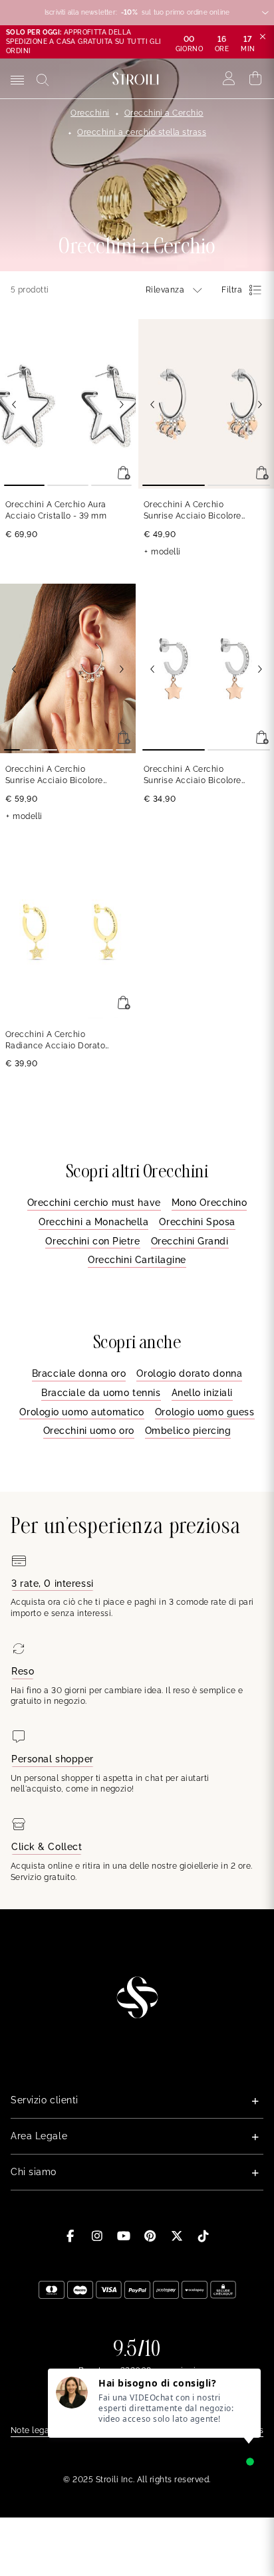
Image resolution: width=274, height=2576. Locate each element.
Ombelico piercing (188, 1431)
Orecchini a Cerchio (164, 113)
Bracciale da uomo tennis (101, 1393)
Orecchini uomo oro (89, 1431)
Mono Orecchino (209, 1203)
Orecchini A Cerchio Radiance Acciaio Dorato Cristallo (55, 1041)
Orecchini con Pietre (92, 1241)
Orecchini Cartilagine (137, 1260)
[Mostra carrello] (256, 78)
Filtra (232, 290)
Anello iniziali (202, 1393)
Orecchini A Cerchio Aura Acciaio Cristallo (56, 510)
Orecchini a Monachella (93, 1222)
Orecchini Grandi (190, 1241)
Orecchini (90, 113)
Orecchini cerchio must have (94, 1203)
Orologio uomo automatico (81, 1412)
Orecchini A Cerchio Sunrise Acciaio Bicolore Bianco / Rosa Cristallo (193, 511)
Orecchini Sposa (197, 1222)
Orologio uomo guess (205, 1412)
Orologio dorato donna (189, 1373)
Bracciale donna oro (79, 1373)
